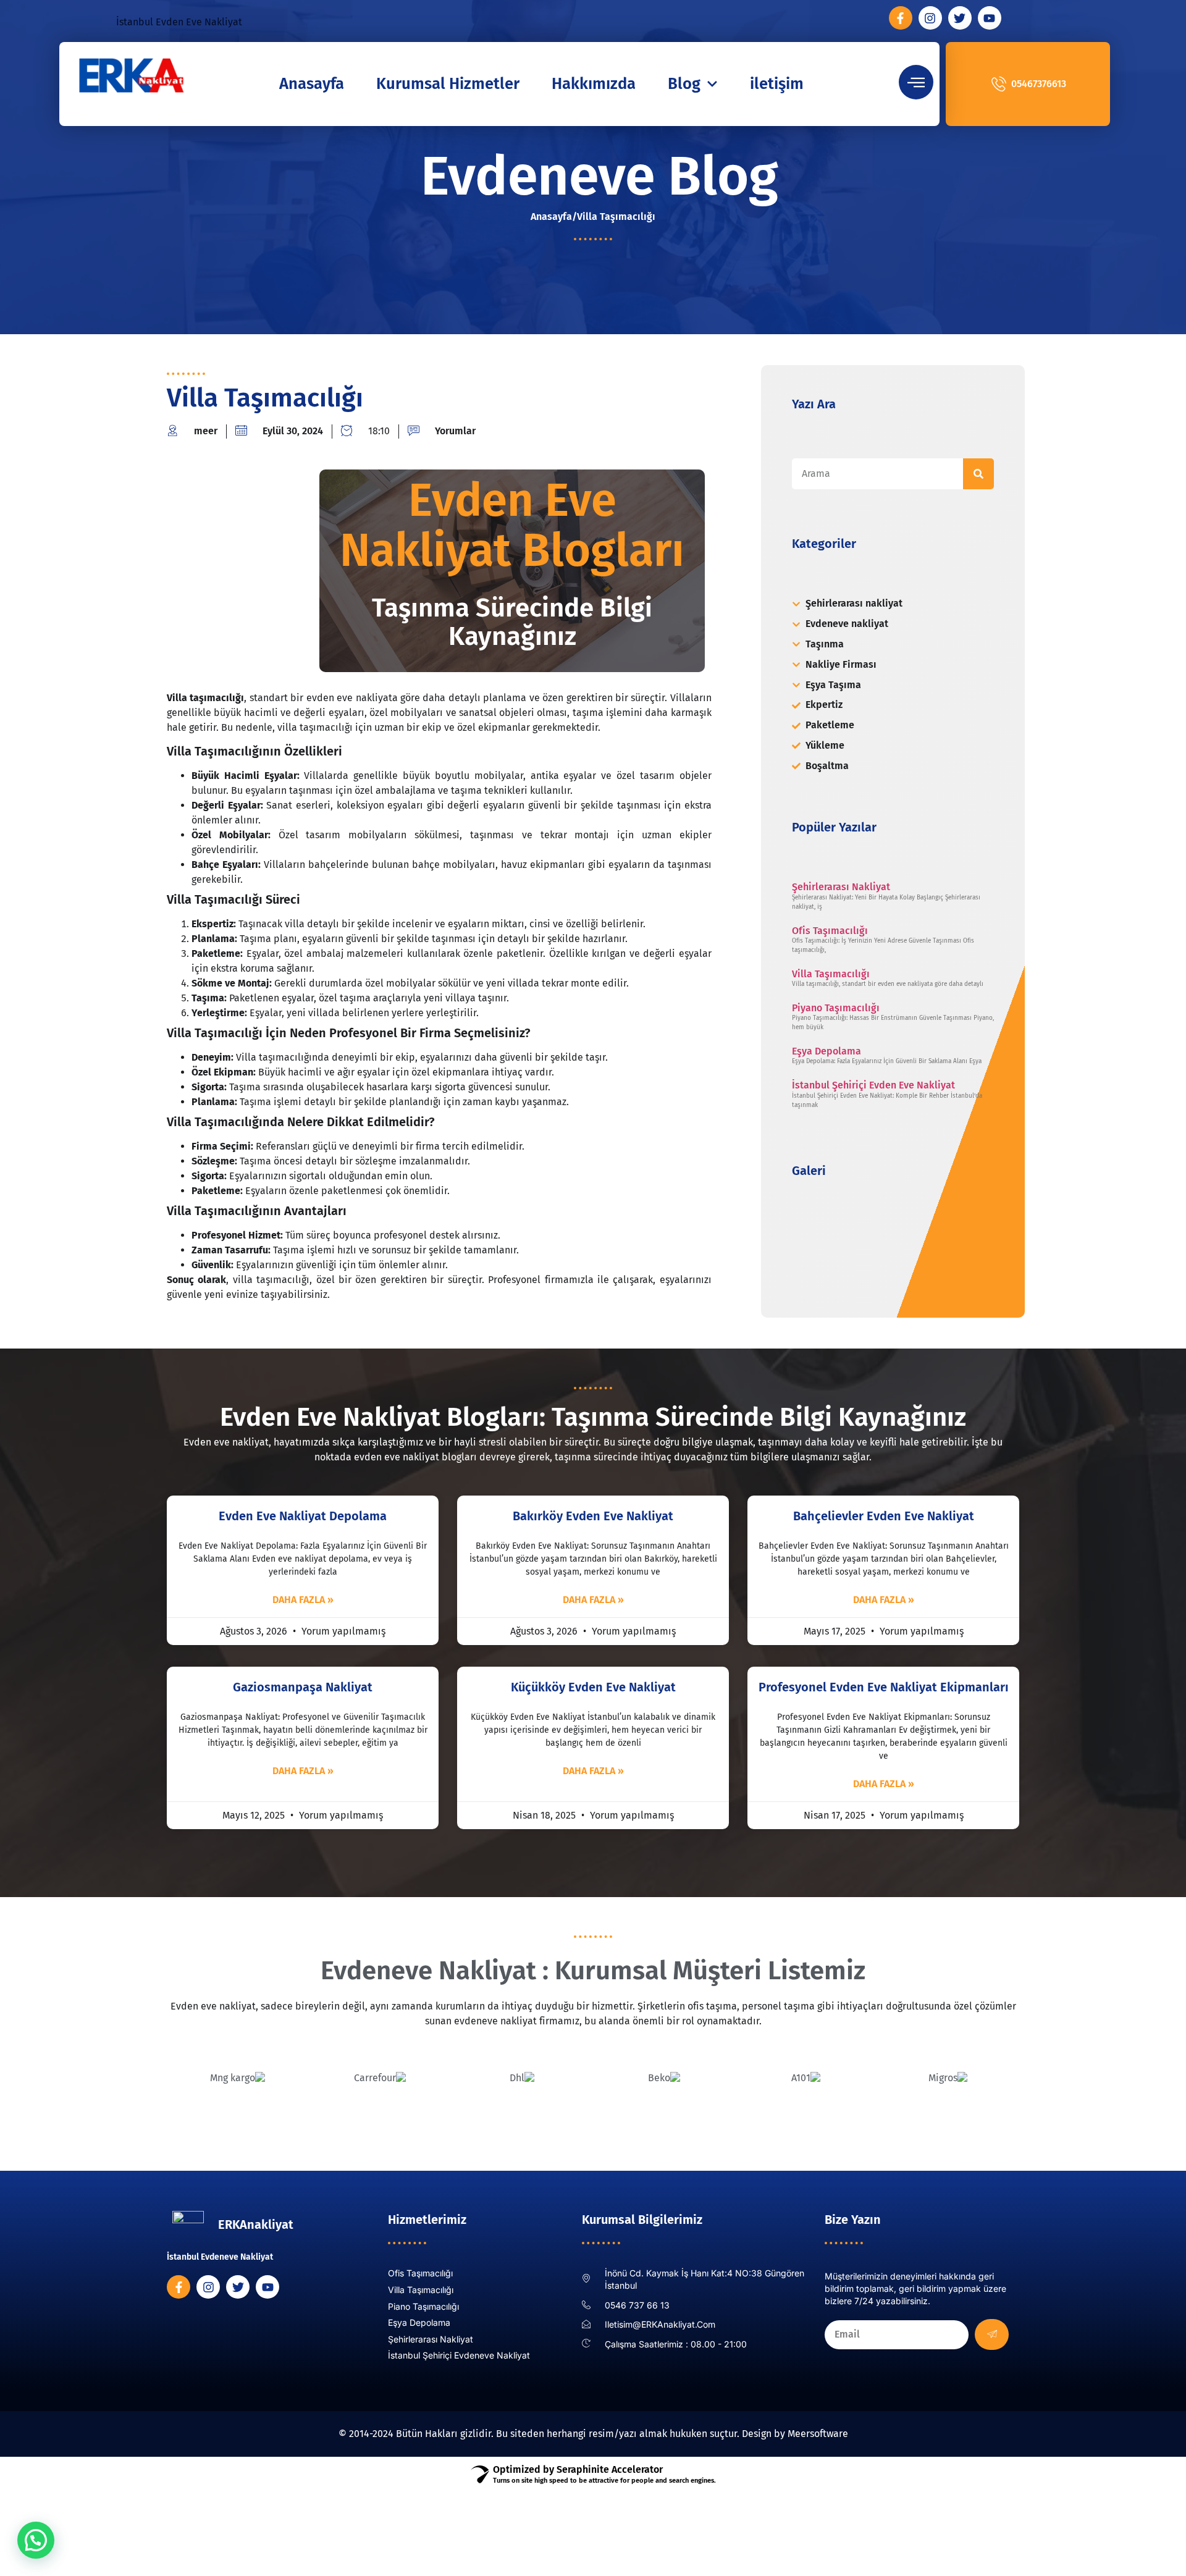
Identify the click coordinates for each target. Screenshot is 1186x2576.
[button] (36, 2540)
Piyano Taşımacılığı (836, 1008)
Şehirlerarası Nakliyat (841, 887)
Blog (684, 84)
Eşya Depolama (826, 1051)
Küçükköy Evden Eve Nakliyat (593, 1687)
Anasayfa (312, 84)
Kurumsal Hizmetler (448, 84)
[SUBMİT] (992, 2334)
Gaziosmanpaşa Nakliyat (303, 1687)
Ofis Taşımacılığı (830, 931)
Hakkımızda (594, 84)
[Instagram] (930, 18)
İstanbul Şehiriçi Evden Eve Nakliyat (873, 1085)
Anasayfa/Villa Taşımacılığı (593, 217)
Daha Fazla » (303, 1600)
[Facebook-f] (901, 18)
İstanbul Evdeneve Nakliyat (220, 2257)
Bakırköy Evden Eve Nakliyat (593, 1516)
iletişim (777, 84)
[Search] (978, 474)
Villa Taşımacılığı (831, 974)
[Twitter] (960, 18)
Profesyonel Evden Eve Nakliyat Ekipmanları (884, 1687)
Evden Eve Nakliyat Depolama (303, 1516)
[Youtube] (990, 18)
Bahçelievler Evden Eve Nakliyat (884, 1516)
